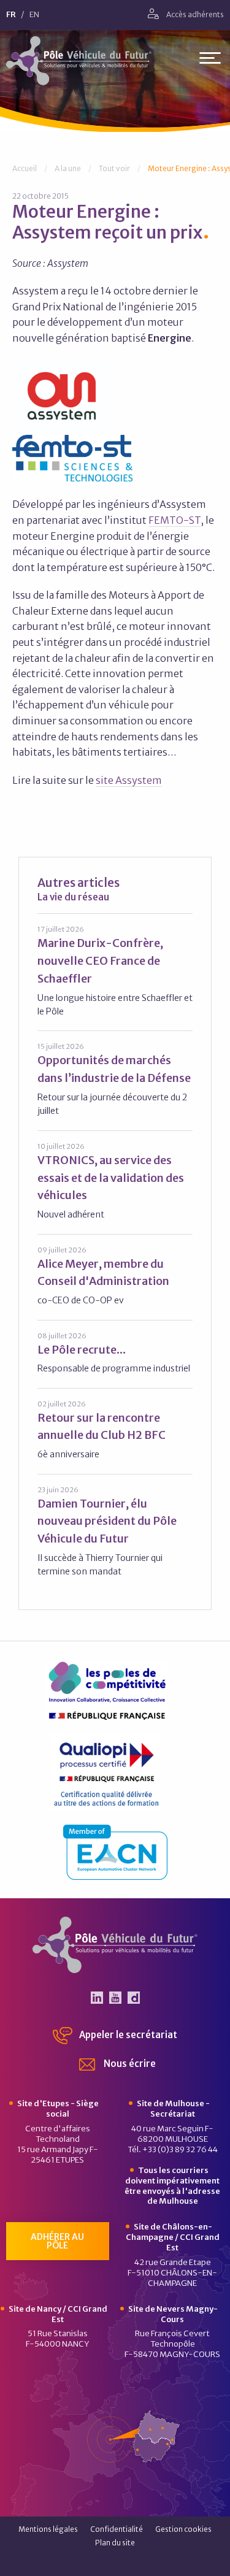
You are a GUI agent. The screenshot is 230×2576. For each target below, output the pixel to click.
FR (11, 15)
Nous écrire (129, 2064)
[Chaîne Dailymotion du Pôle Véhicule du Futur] (134, 1998)
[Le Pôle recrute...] (115, 1353)
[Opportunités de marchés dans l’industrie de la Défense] (115, 1079)
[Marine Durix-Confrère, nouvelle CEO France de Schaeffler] (115, 971)
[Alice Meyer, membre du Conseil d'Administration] (115, 1276)
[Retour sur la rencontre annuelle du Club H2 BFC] (115, 1430)
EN (34, 15)
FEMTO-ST (174, 520)
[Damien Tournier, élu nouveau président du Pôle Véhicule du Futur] (115, 1531)
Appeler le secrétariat (127, 2035)
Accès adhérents (194, 14)
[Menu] (210, 60)
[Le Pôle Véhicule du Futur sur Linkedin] (97, 1998)
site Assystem (129, 780)
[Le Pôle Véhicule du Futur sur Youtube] (115, 1998)
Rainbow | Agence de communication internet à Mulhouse (115, 2563)
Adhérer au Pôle (57, 2241)
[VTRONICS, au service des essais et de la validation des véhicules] (115, 1181)
